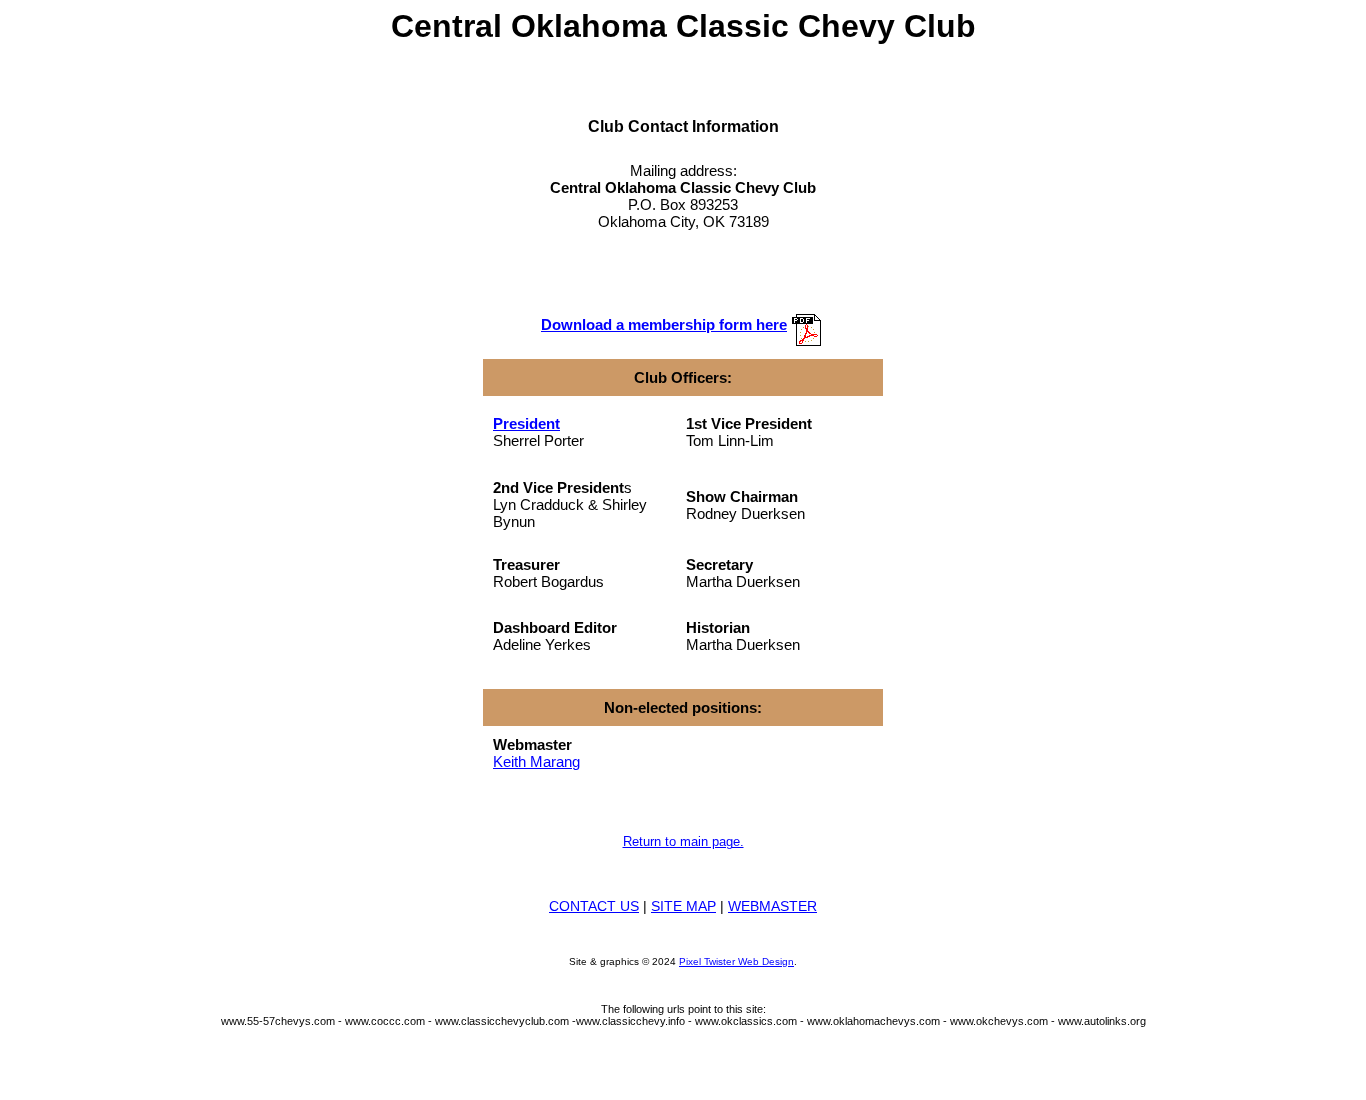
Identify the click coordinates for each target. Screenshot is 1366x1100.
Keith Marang (536, 761)
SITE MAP (683, 906)
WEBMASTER (772, 906)
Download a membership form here (664, 324)
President (526, 423)
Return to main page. (683, 841)
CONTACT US (594, 906)
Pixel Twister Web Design (736, 961)
